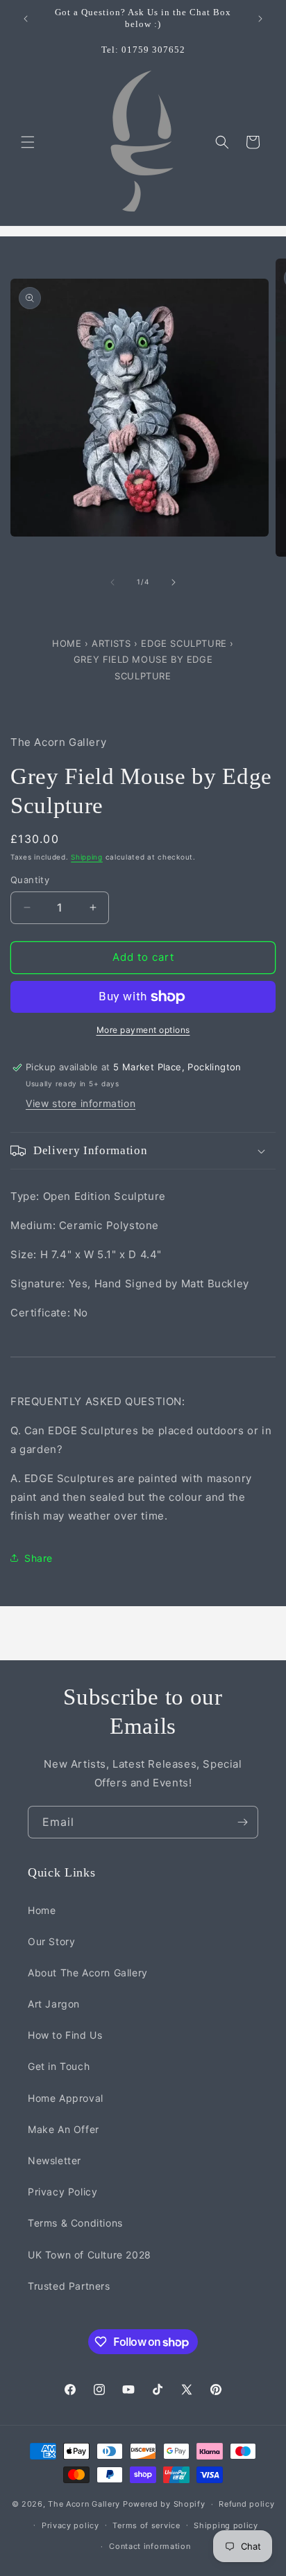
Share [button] (39, 1558)
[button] (28, 142)
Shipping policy (226, 2525)
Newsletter (54, 2160)
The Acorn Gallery (84, 2504)
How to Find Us (65, 2035)
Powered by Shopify (164, 2504)
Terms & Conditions (75, 2223)
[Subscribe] (242, 1822)
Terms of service (146, 2525)
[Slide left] (112, 582)
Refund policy (246, 2504)
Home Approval (66, 2098)
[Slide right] (174, 582)
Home (68, 643)
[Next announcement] (260, 19)
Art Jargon (54, 2004)
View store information (81, 1103)
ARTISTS (111, 643)
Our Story (51, 1941)
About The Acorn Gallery (88, 1973)
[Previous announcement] (26, 19)
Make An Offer (64, 2129)
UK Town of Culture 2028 (90, 2255)
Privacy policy (70, 2525)
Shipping (87, 857)
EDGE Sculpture (185, 643)
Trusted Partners (69, 2286)
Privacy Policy (62, 2192)
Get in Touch (59, 2066)
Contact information (150, 2546)
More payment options (143, 1030)
